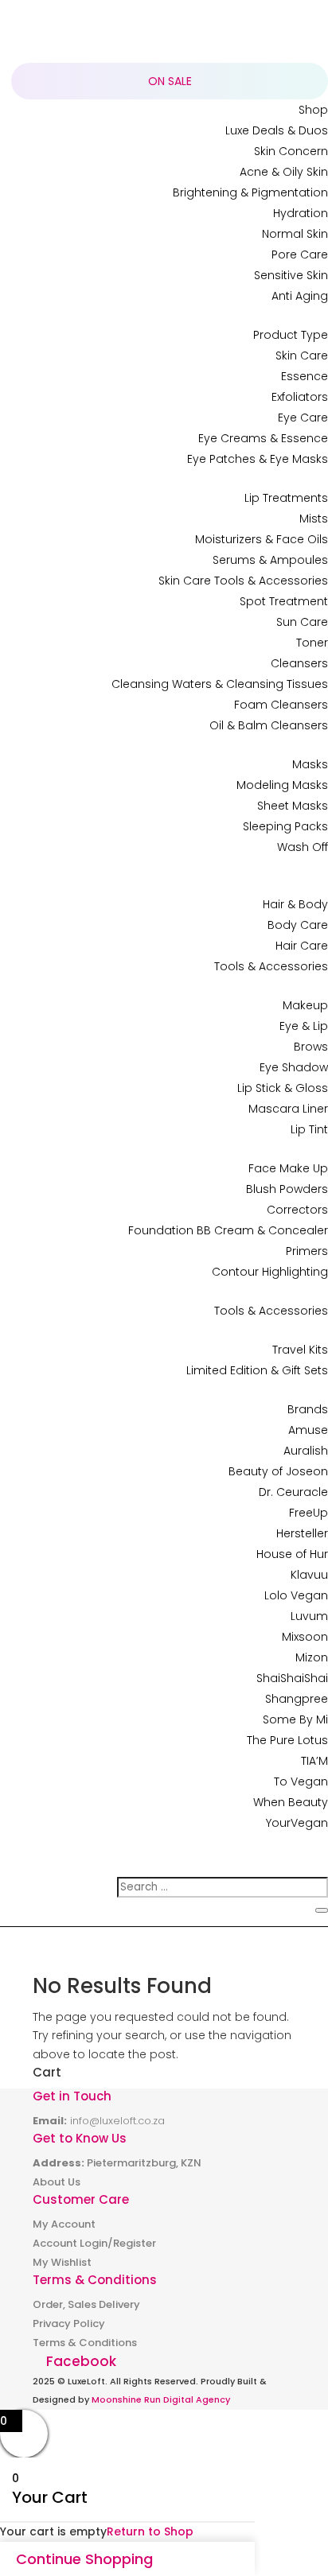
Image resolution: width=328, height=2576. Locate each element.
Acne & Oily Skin (284, 172)
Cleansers (299, 663)
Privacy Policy (69, 2323)
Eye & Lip (304, 1026)
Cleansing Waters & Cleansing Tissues (220, 684)
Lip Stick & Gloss (283, 1088)
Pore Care (300, 254)
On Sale (170, 81)
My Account (64, 2224)
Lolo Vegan (296, 1595)
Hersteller (302, 1533)
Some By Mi (295, 1719)
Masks (310, 764)
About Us (57, 2182)
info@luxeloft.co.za (117, 2121)
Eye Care (303, 418)
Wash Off (303, 847)
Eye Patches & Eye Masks (258, 459)
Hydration (301, 213)
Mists (314, 519)
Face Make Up (288, 1168)
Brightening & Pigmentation (250, 192)
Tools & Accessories (271, 966)
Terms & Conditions (85, 2343)
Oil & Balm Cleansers (269, 725)
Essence (305, 376)
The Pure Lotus (287, 1740)
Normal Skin (295, 234)
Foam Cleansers (281, 705)
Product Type (291, 335)
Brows (311, 1047)
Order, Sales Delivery (86, 2304)
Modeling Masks (282, 785)
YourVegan (297, 1823)
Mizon (312, 1657)
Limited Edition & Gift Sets (257, 1370)
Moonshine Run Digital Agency (161, 2399)
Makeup (305, 1005)
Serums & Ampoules (270, 560)
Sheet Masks (293, 806)
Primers (307, 1251)
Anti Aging (300, 296)
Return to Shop (150, 2531)
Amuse (308, 1430)
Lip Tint (309, 1129)
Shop (313, 110)
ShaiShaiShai (292, 1678)
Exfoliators (300, 397)
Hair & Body (295, 904)
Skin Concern (291, 151)
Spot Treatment (284, 601)
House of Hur (292, 1554)
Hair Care (302, 946)
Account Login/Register (94, 2243)
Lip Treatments (286, 498)
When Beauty (291, 1802)
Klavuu (309, 1575)
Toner (312, 643)
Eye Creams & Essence (263, 438)
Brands (308, 1409)
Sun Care (302, 622)
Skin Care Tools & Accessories (243, 581)
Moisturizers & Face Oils (262, 539)
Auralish (306, 1451)
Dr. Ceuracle (293, 1492)
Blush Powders (287, 1189)
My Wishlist (62, 2262)
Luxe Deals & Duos (277, 130)
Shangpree (297, 1699)
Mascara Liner (288, 1109)
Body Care (298, 925)
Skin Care (302, 356)
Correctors (297, 1210)
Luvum (309, 1616)
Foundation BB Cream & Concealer (228, 1230)
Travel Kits (300, 1350)
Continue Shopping (84, 2559)
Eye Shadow (294, 1067)
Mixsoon (305, 1637)
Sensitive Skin (291, 275)
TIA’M (314, 1761)
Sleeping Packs (285, 826)
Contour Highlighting (270, 1272)
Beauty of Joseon (278, 1471)
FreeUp (308, 1513)
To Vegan (301, 1781)
